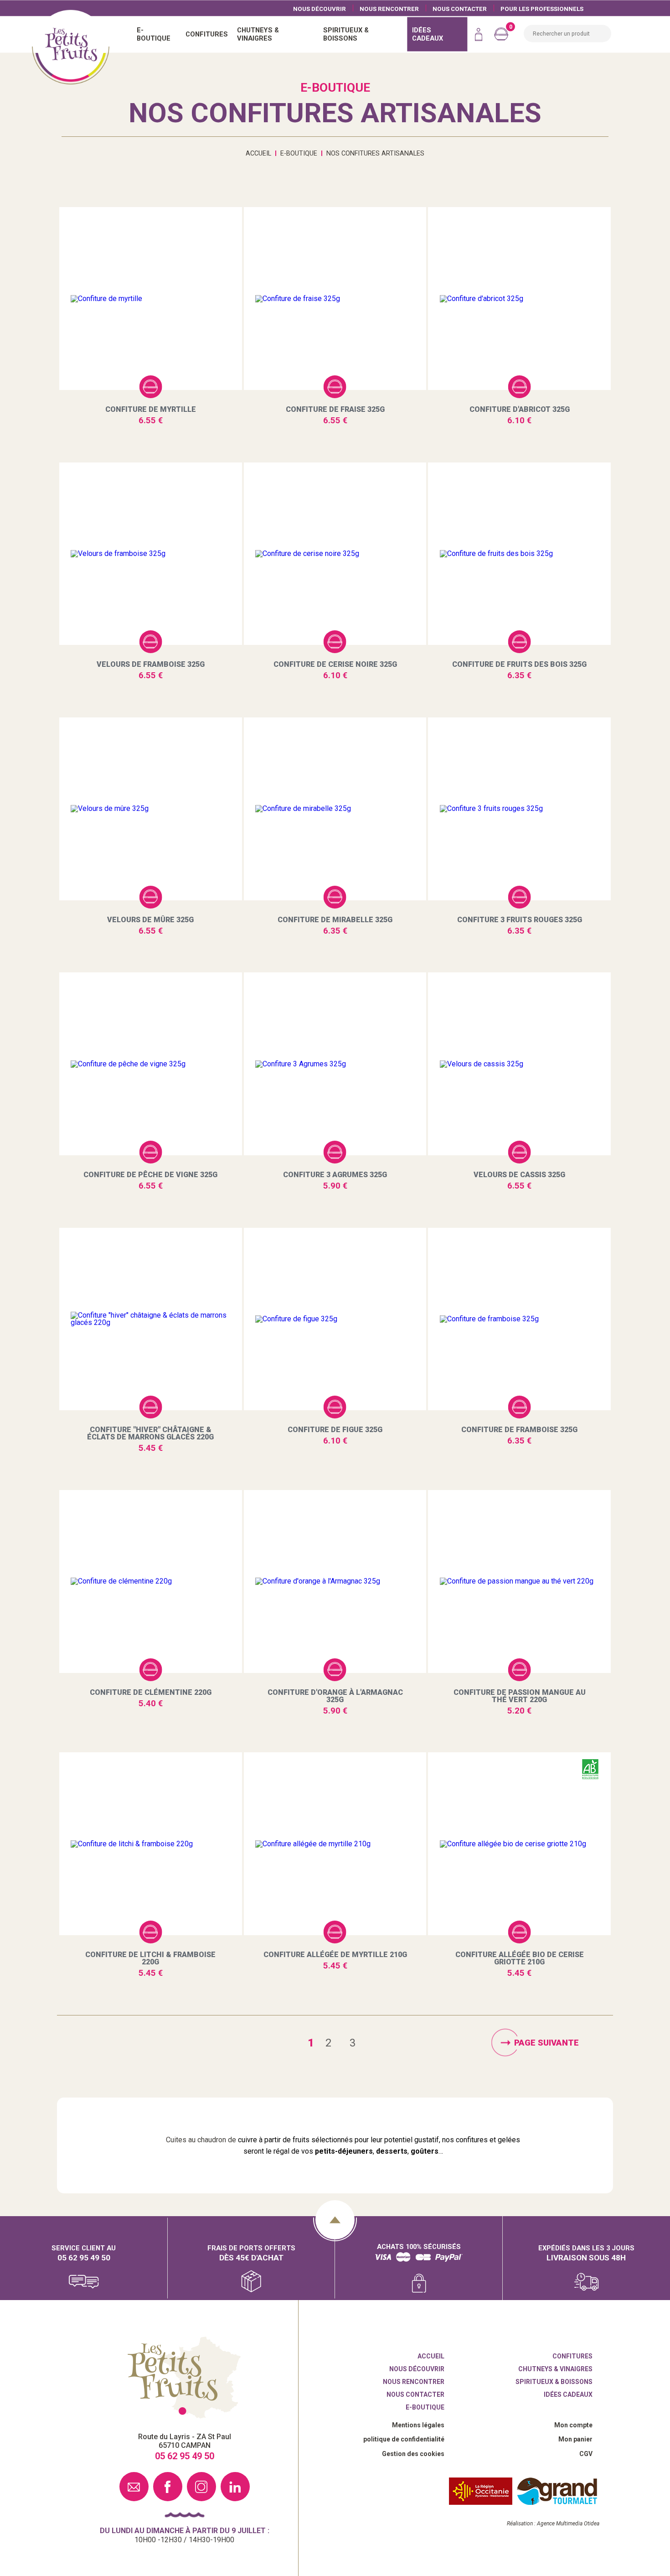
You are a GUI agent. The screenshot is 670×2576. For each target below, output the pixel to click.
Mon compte (573, 2425)
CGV (586, 2454)
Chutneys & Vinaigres (555, 2369)
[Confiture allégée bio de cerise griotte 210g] (519, 1844)
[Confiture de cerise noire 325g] (335, 554)
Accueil (71, 46)
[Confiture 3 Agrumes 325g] (335, 1064)
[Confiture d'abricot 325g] (519, 299)
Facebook (168, 2487)
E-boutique (425, 2407)
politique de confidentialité (404, 2439)
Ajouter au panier (150, 387)
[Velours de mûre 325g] (151, 809)
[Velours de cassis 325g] (519, 1064)
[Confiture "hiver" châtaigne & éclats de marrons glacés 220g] (151, 1319)
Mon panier (575, 2439)
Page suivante (546, 2042)
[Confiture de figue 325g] (335, 1319)
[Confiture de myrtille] (151, 299)
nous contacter (134, 2487)
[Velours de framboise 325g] (151, 554)
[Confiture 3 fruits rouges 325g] (519, 809)
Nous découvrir (320, 8)
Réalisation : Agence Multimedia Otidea (553, 2524)
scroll (335, 2220)
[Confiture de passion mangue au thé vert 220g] (519, 1581)
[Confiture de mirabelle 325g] (335, 809)
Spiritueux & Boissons (554, 2382)
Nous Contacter (460, 8)
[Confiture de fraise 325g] (335, 299)
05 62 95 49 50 (84, 2257)
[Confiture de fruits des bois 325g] (519, 554)
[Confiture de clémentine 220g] (151, 1581)
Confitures (572, 2356)
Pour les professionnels (542, 8)
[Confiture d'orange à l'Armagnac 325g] (335, 1581)
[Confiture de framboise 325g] (519, 1319)
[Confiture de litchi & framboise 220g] (151, 1844)
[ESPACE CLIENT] (479, 34)
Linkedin (235, 2487)
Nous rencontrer (389, 8)
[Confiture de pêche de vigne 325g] (151, 1064)
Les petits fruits (184, 2378)
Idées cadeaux (568, 2394)
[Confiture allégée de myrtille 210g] (335, 1844)
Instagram (201, 2487)
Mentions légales (418, 2425)
